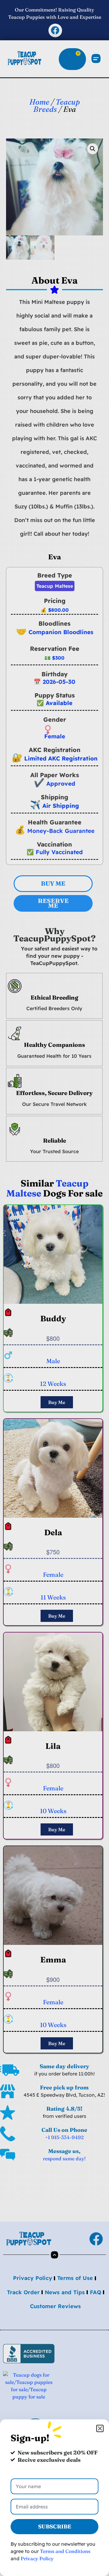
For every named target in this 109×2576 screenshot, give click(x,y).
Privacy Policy (37, 2558)
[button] (100, 2428)
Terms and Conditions (65, 2551)
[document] (54, 1288)
